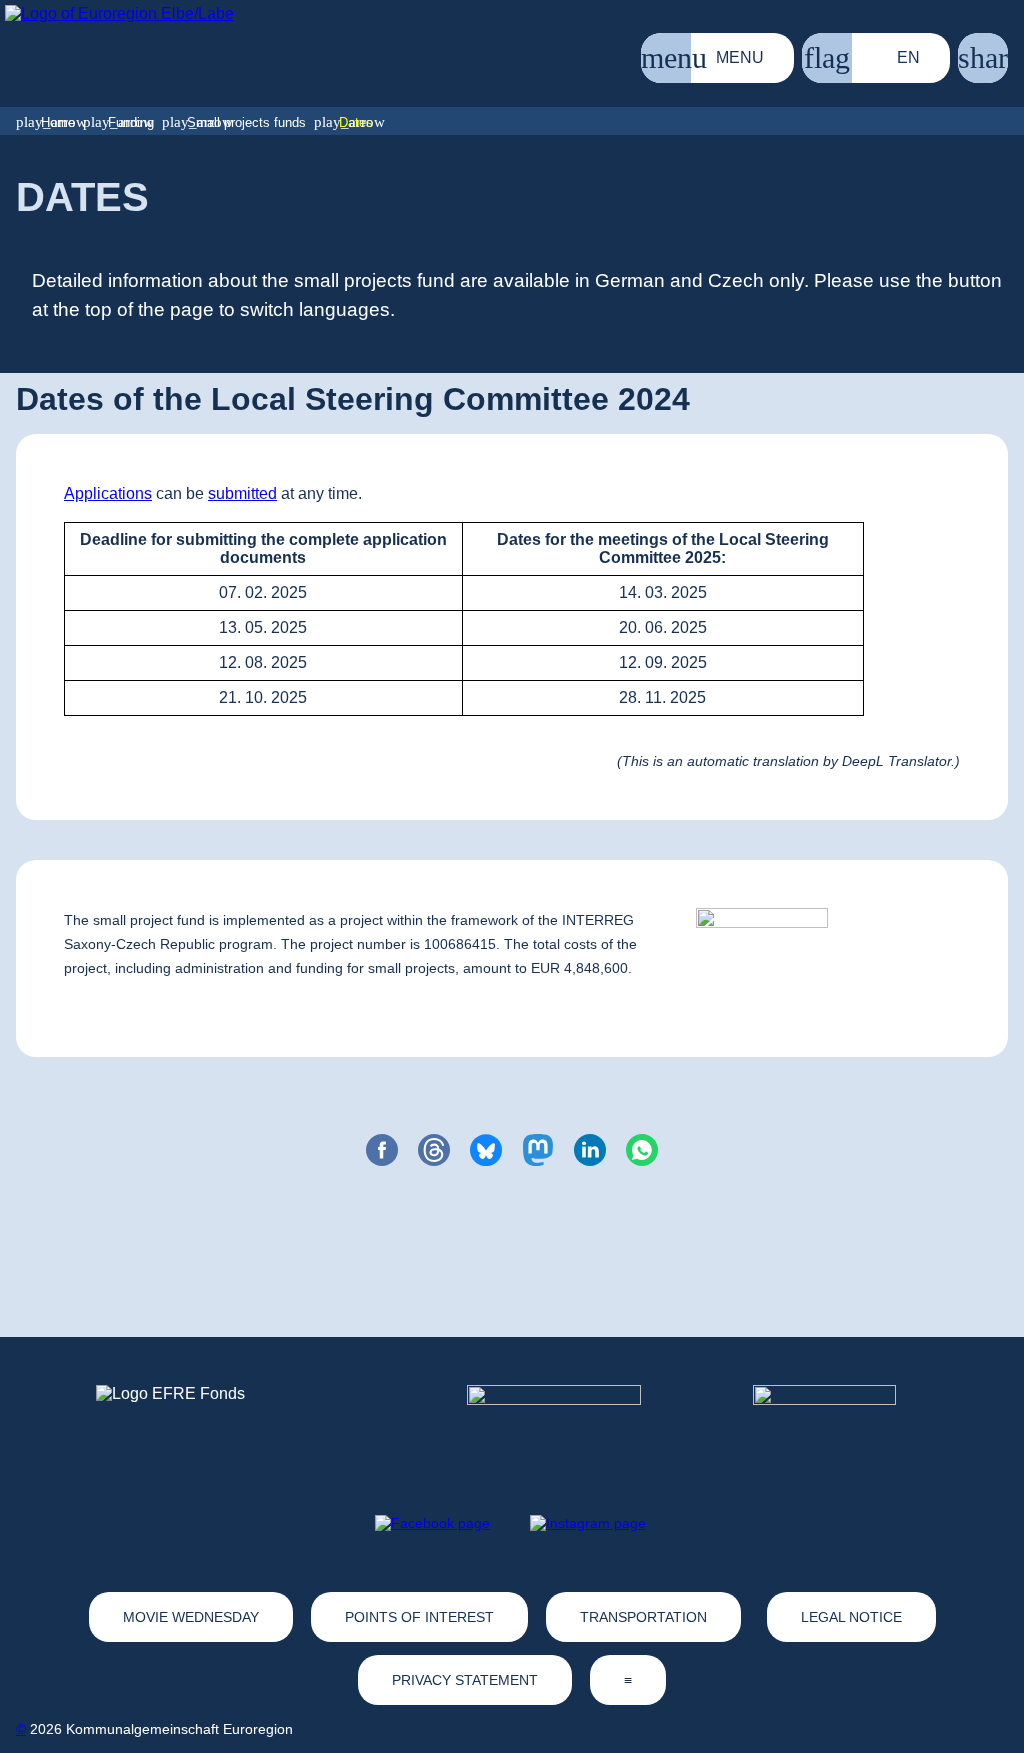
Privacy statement (465, 1680)
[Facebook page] (432, 1523)
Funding (131, 122)
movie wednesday (191, 1617)
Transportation (643, 1617)
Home (58, 122)
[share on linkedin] (590, 1150)
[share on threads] (434, 1150)
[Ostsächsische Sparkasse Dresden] (840, 1422)
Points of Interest (419, 1617)
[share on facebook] (382, 1150)
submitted (242, 493)
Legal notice (851, 1617)
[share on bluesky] (486, 1150)
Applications (108, 493)
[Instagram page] (588, 1523)
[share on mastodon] (538, 1150)
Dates (356, 122)
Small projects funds (246, 122)
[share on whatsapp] (642, 1150)
